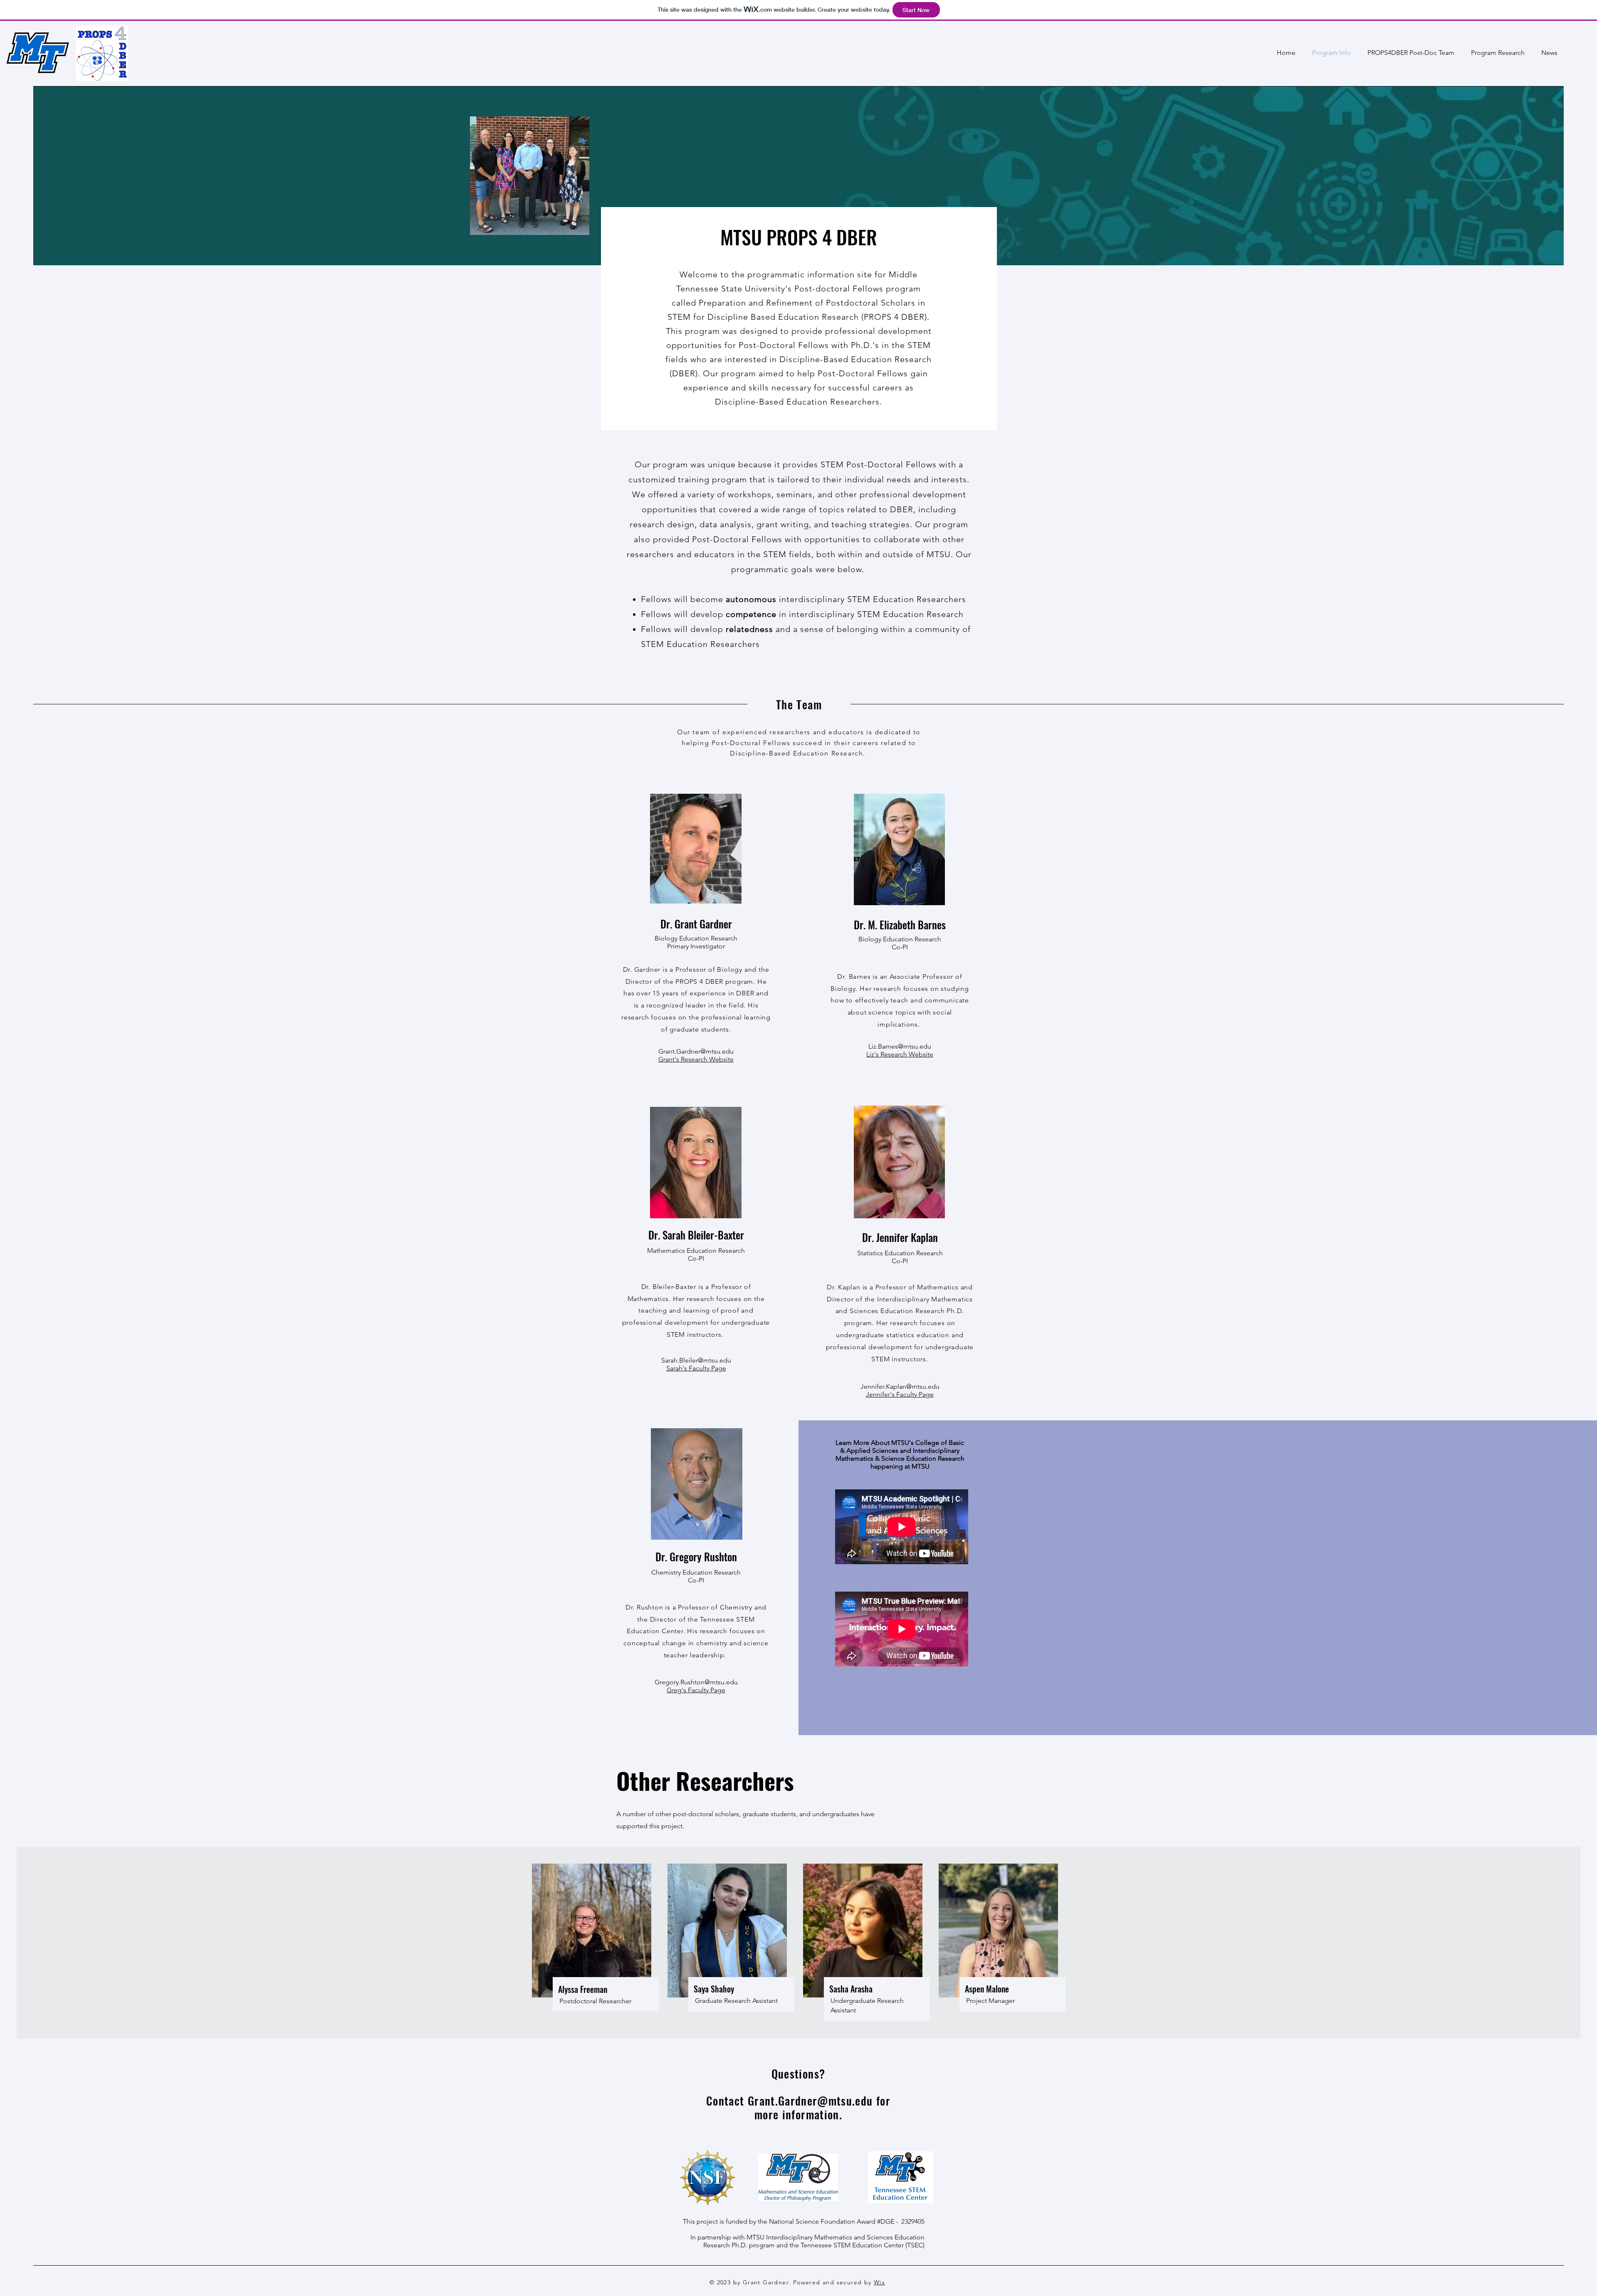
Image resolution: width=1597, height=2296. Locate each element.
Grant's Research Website (696, 1059)
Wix (879, 2282)
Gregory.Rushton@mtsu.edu (696, 1682)
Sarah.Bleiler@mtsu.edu (696, 1360)
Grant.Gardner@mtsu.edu (696, 1051)
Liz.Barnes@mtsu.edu (900, 1046)
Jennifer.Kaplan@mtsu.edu (900, 1386)
